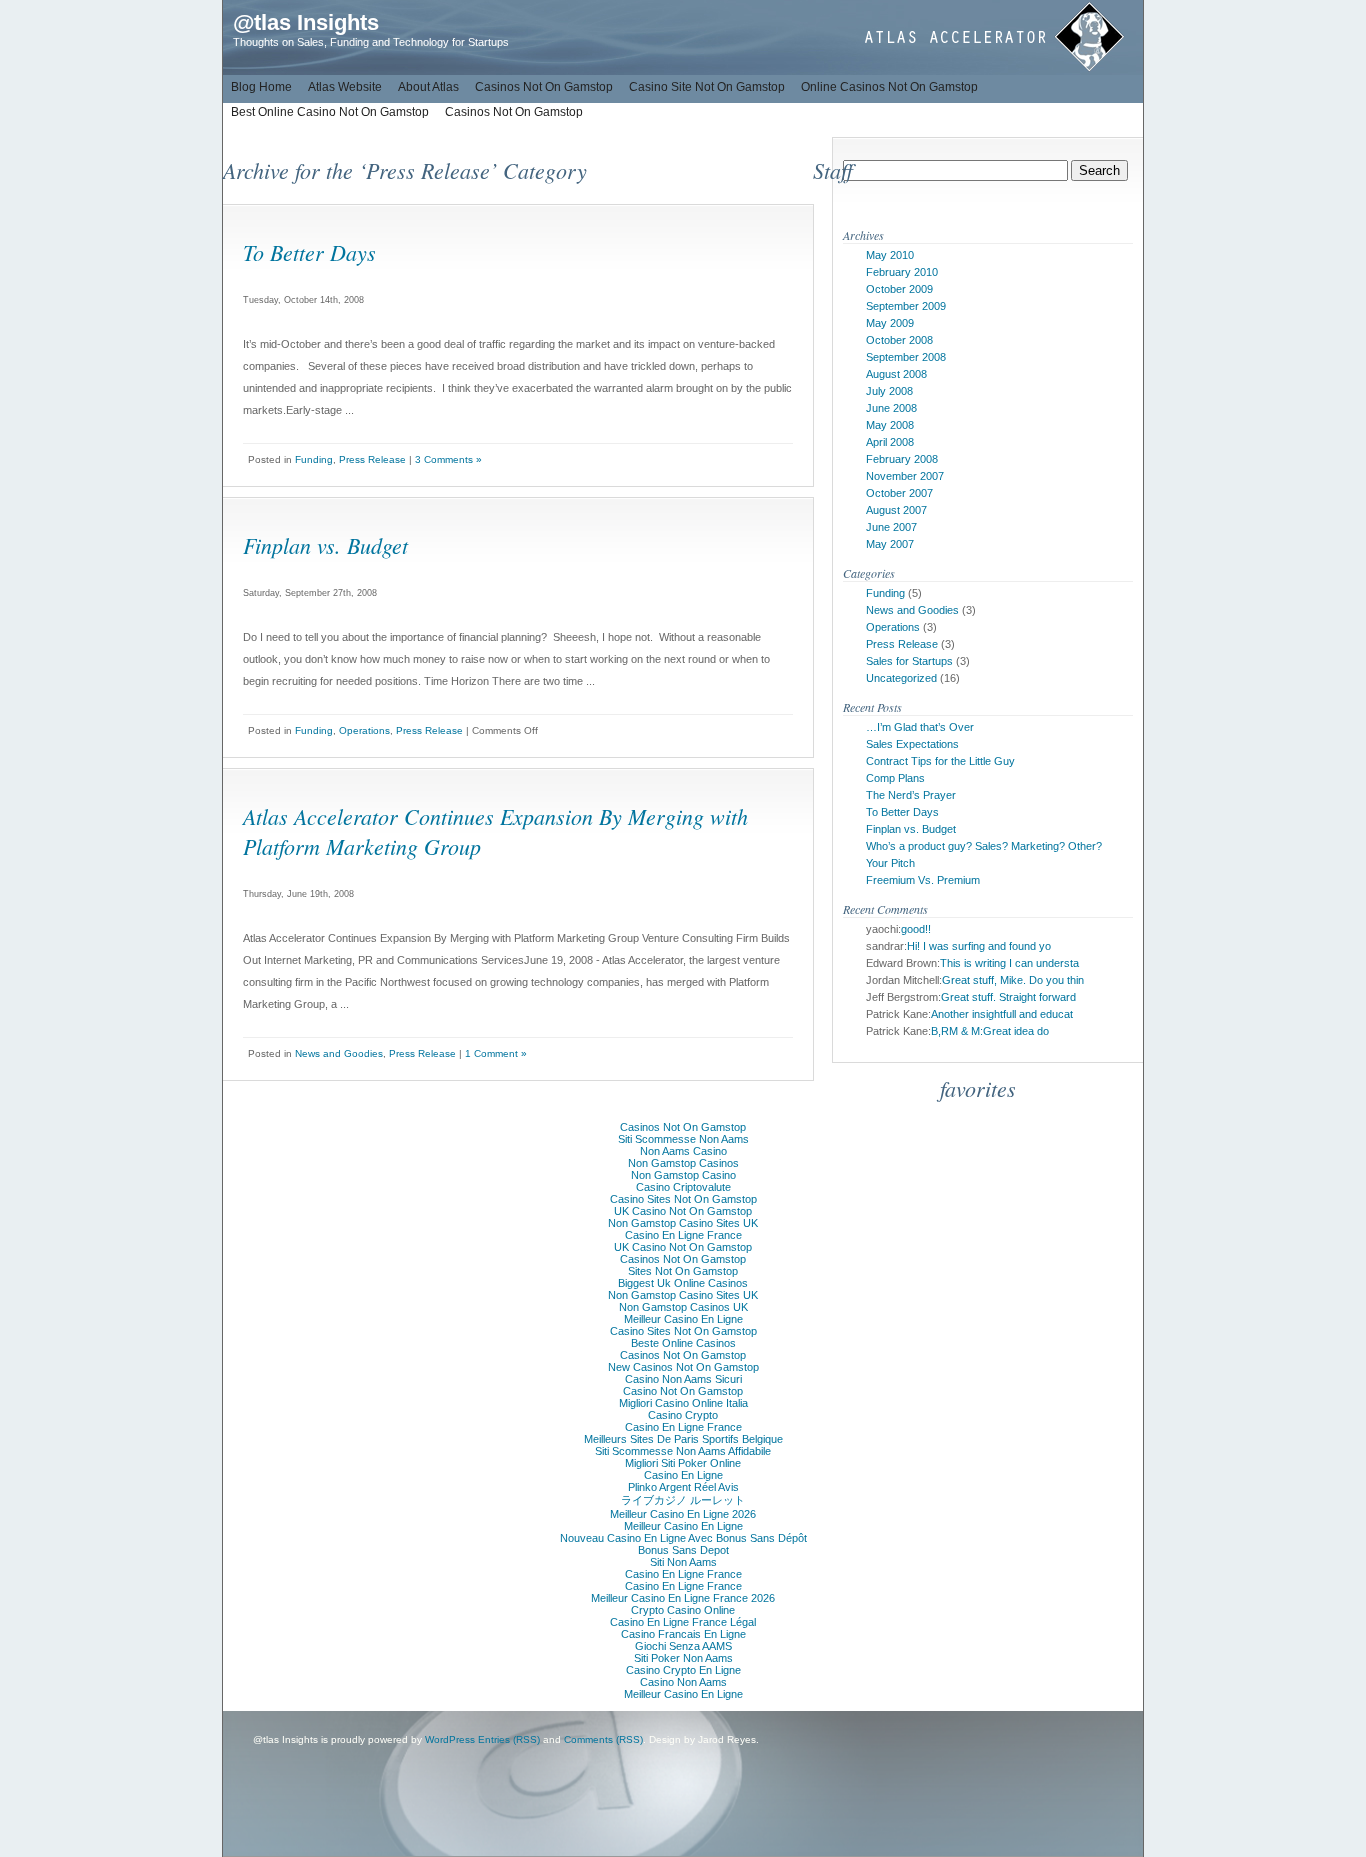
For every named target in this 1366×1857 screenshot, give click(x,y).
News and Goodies (339, 1053)
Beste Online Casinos (683, 1343)
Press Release (372, 459)
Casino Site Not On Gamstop (707, 87)
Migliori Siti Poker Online (683, 1463)
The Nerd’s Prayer (911, 795)
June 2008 (891, 408)
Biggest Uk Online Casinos (683, 1283)
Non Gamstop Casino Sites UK (683, 1223)
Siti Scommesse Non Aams (683, 1139)
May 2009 (890, 323)
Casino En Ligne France (683, 1235)
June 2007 (891, 527)
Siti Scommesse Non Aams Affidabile (683, 1451)
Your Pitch (890, 863)
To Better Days (309, 252)
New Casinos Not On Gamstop (683, 1367)
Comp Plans (895, 778)
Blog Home (261, 87)
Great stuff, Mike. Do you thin (1013, 980)
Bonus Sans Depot (683, 1550)
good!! (916, 929)
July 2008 (889, 391)
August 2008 (896, 374)
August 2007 (896, 510)
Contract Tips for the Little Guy (940, 761)
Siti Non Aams (683, 1562)
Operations (364, 730)
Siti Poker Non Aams (683, 1658)
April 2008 (890, 442)
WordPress (450, 1739)
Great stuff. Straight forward (1008, 997)
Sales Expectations (912, 744)
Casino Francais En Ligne (683, 1634)
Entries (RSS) (509, 1739)
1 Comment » (496, 1053)
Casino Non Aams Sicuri (683, 1379)
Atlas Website (345, 87)
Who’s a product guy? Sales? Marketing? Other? (984, 846)
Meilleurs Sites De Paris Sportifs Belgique (683, 1439)
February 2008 (902, 459)
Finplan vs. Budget (325, 545)
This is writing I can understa (1009, 963)
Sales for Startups (909, 661)
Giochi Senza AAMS (683, 1646)
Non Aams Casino (683, 1151)
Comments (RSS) (603, 1739)
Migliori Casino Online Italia (683, 1403)
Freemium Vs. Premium (923, 880)
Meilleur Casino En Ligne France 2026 (683, 1598)
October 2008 (899, 340)
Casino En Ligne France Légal (683, 1622)
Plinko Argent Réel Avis (683, 1487)
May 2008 (890, 425)
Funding (314, 459)
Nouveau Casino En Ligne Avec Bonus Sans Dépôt (683, 1538)
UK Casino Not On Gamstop (683, 1211)
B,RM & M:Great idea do (990, 1031)
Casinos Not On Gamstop (544, 87)
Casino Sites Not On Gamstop (683, 1199)
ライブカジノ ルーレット (683, 1500)
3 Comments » (448, 459)
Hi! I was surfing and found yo (979, 946)
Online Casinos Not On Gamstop (889, 87)
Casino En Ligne (683, 1475)
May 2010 (890, 255)
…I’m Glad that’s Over (920, 727)
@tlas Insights (306, 22)
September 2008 (906, 357)
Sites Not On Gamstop (683, 1271)
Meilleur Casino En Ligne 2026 (683, 1514)
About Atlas (428, 87)
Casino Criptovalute (683, 1187)
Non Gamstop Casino (683, 1175)
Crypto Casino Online (683, 1610)
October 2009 (899, 289)
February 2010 (902, 272)
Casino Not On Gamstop (683, 1391)
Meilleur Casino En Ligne (683, 1319)
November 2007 (905, 476)
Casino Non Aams (683, 1682)
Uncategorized (901, 678)
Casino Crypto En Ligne (683, 1670)
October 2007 (899, 493)
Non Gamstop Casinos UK (683, 1307)
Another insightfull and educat (1002, 1014)
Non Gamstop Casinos (683, 1163)
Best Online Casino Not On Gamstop (330, 112)
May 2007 (890, 544)
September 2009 (906, 306)
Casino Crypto (683, 1415)
